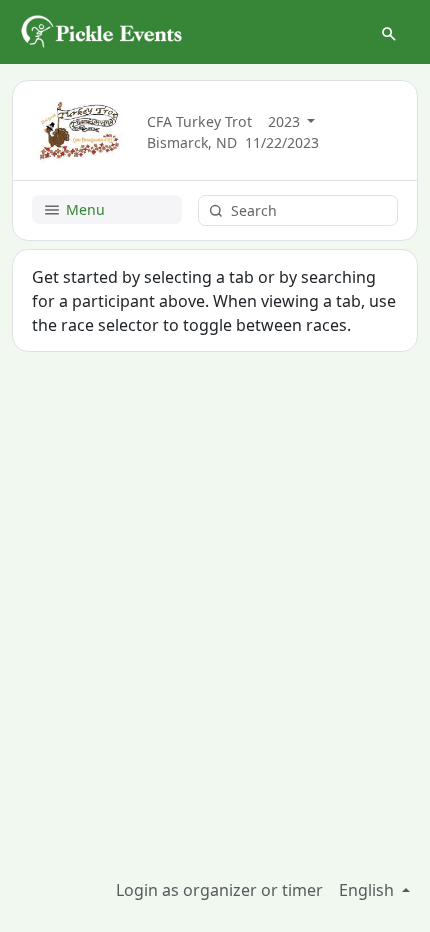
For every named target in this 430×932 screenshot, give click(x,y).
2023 (286, 121)
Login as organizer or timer (219, 890)
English (368, 890)
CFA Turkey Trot (199, 121)
